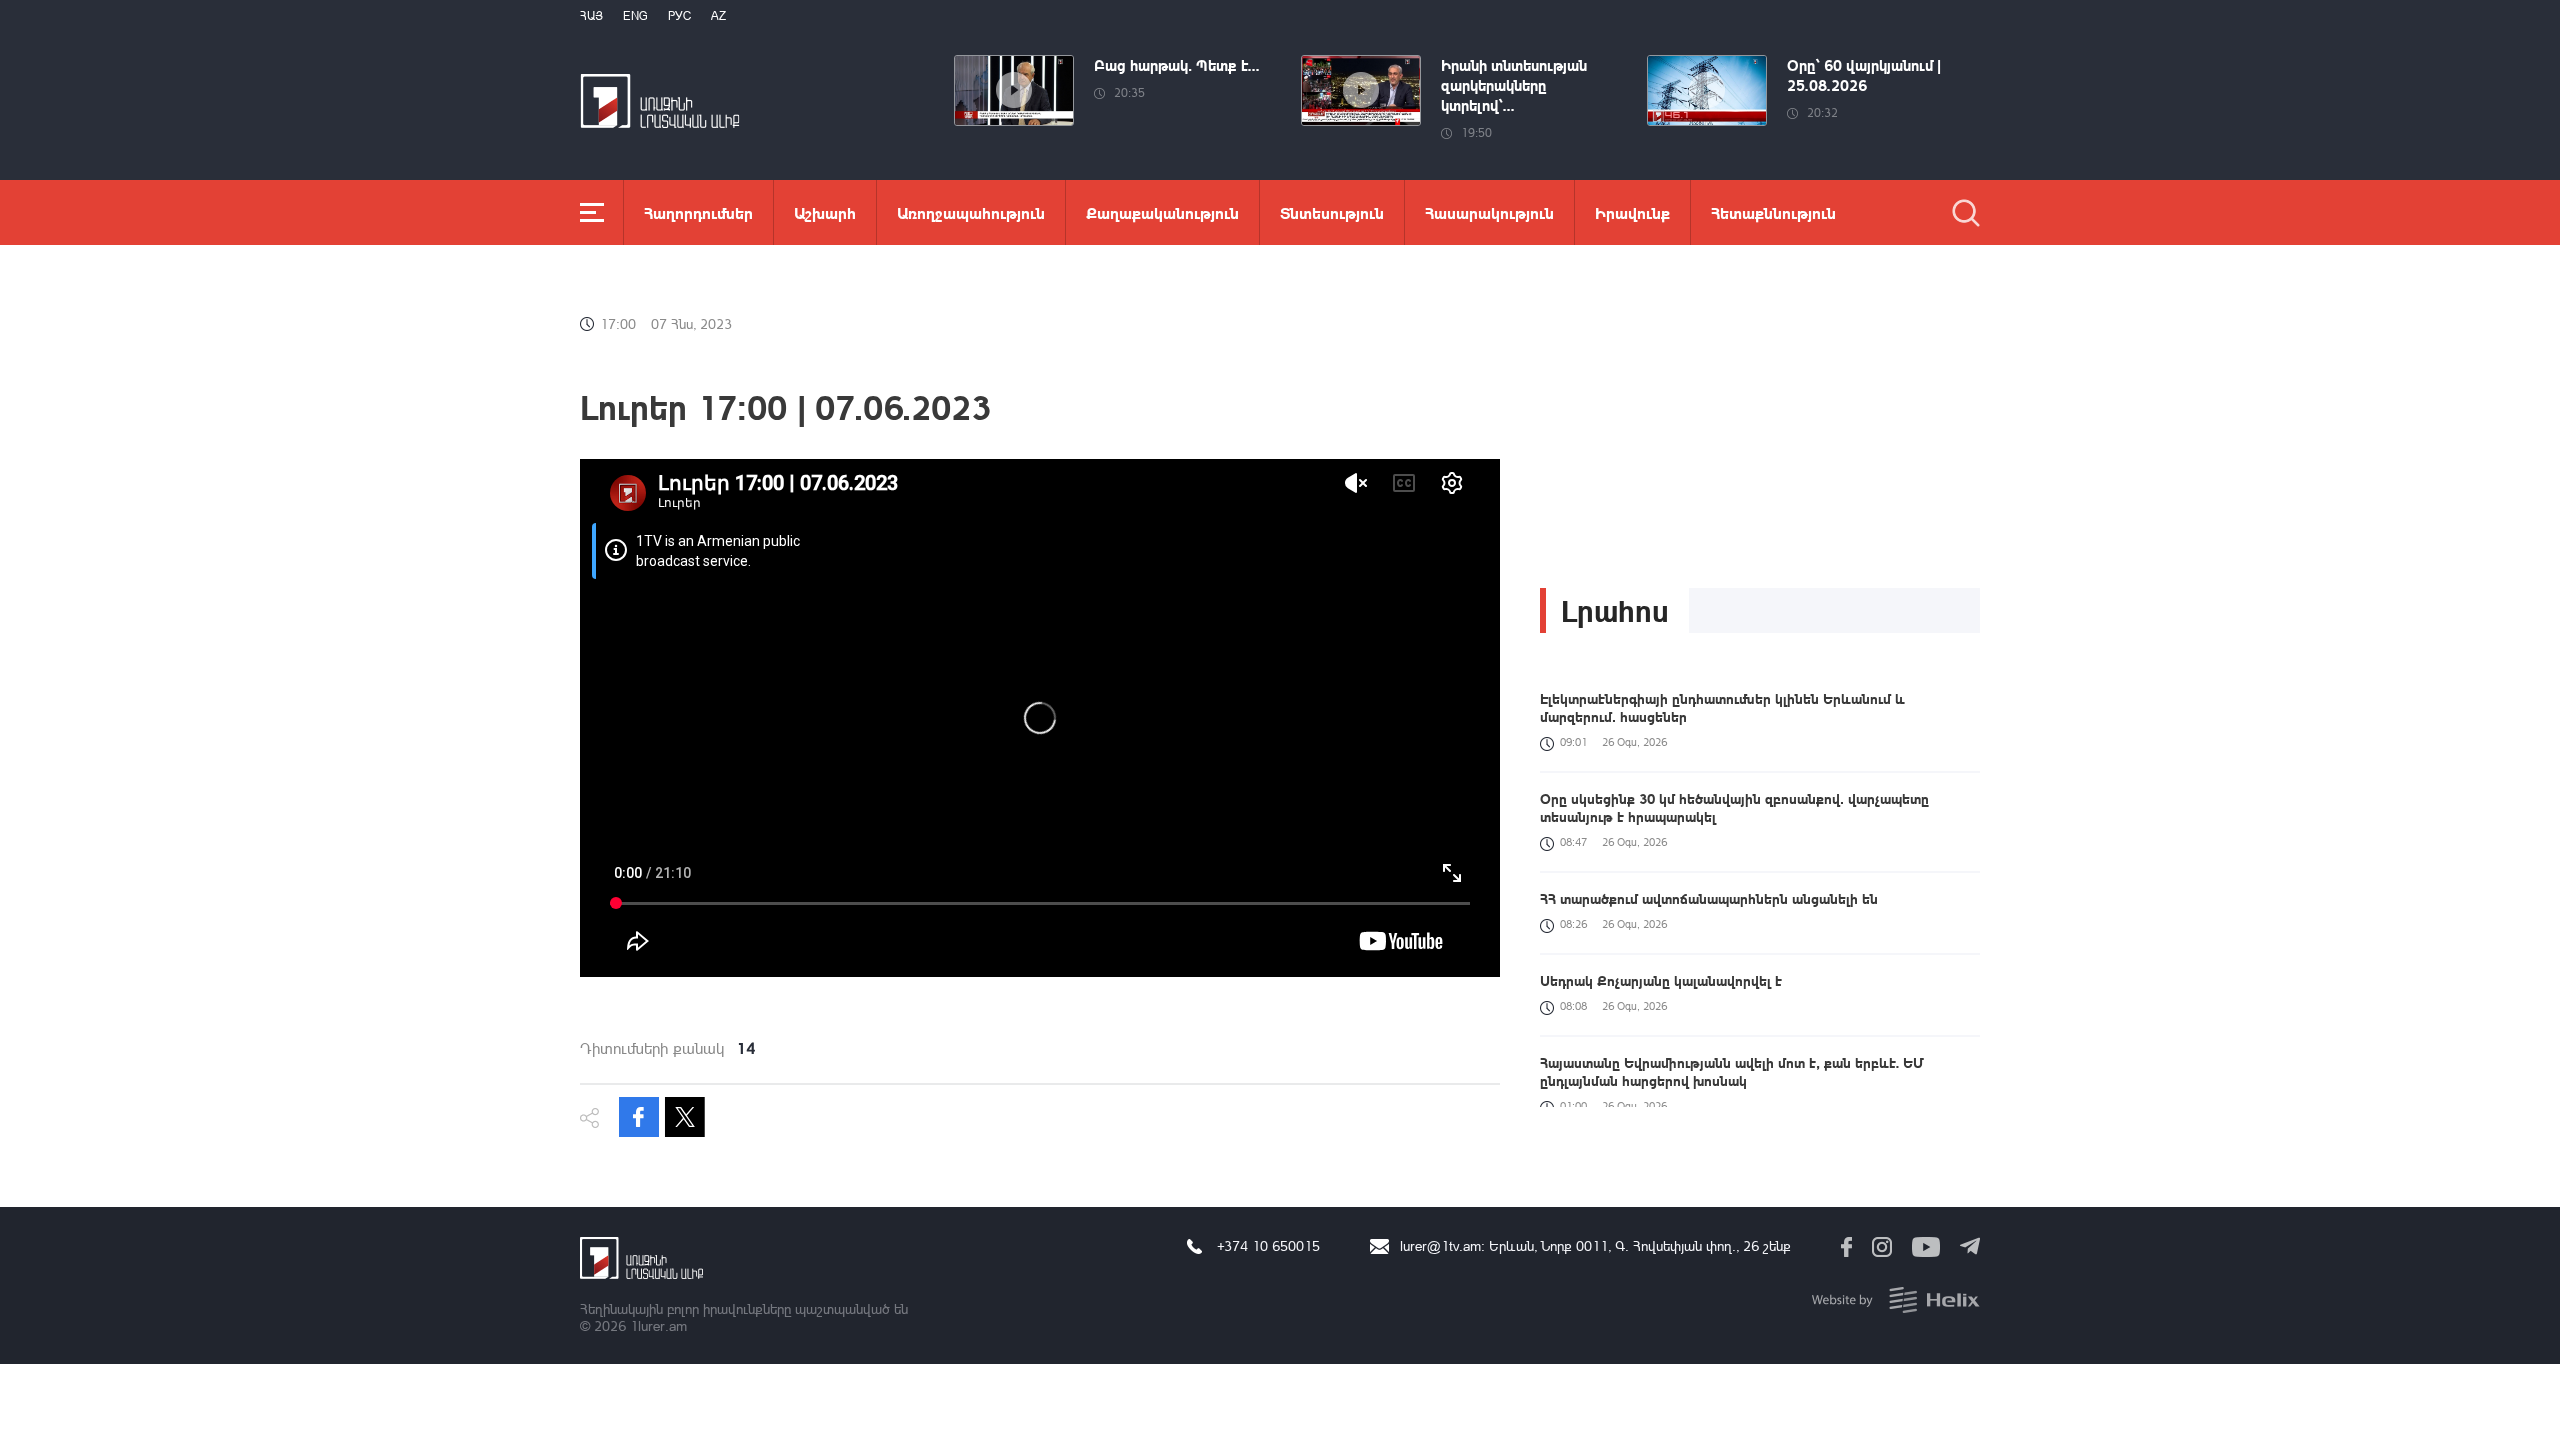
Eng (635, 15)
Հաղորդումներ (698, 212)
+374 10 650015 (1268, 1245)
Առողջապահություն (971, 212)
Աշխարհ (825, 212)
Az (718, 15)
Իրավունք (1632, 212)
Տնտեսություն (1332, 212)
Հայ (591, 15)
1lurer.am (658, 1325)
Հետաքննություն (1773, 212)
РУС (679, 15)
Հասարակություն (1489, 212)
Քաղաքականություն (1162, 212)
